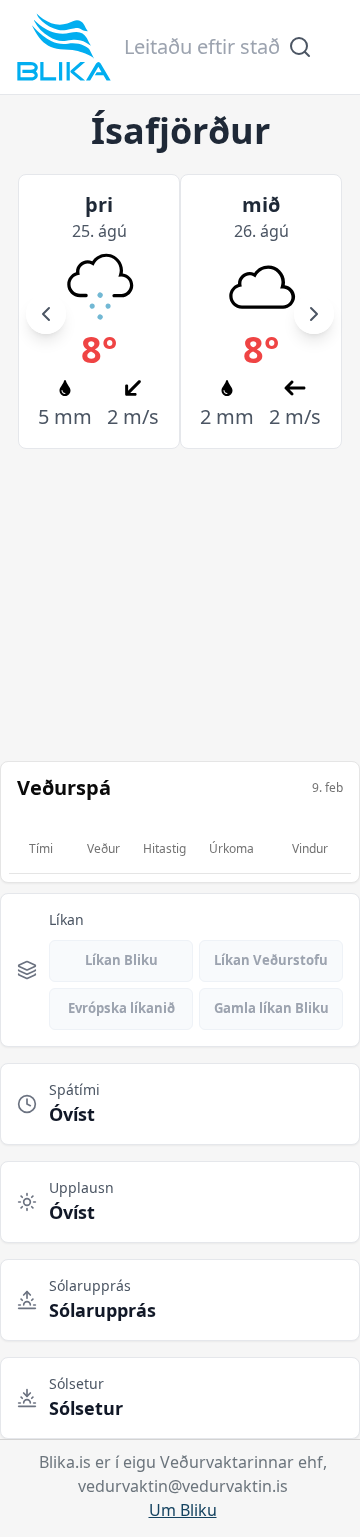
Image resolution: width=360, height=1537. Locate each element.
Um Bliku (183, 1510)
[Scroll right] (314, 314)
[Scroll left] (46, 314)
